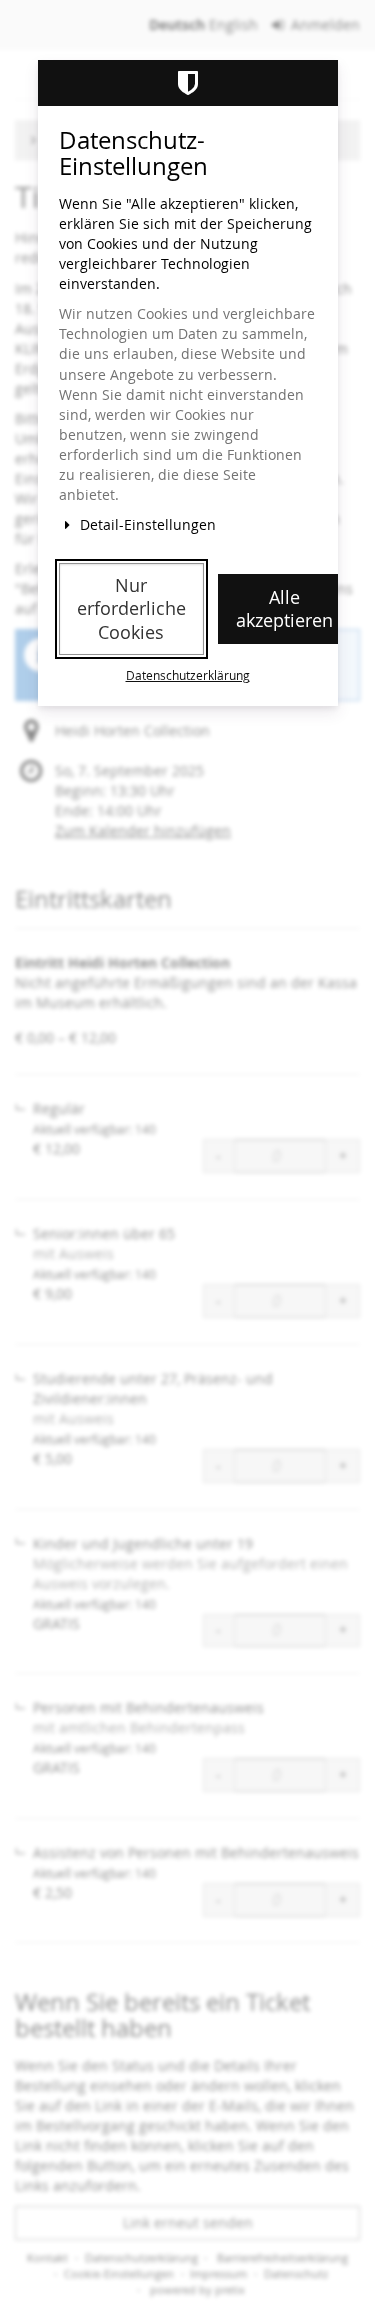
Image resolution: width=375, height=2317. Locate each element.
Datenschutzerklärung (188, 675)
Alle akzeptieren (284, 609)
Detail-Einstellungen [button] (146, 524)
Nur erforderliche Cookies (131, 609)
